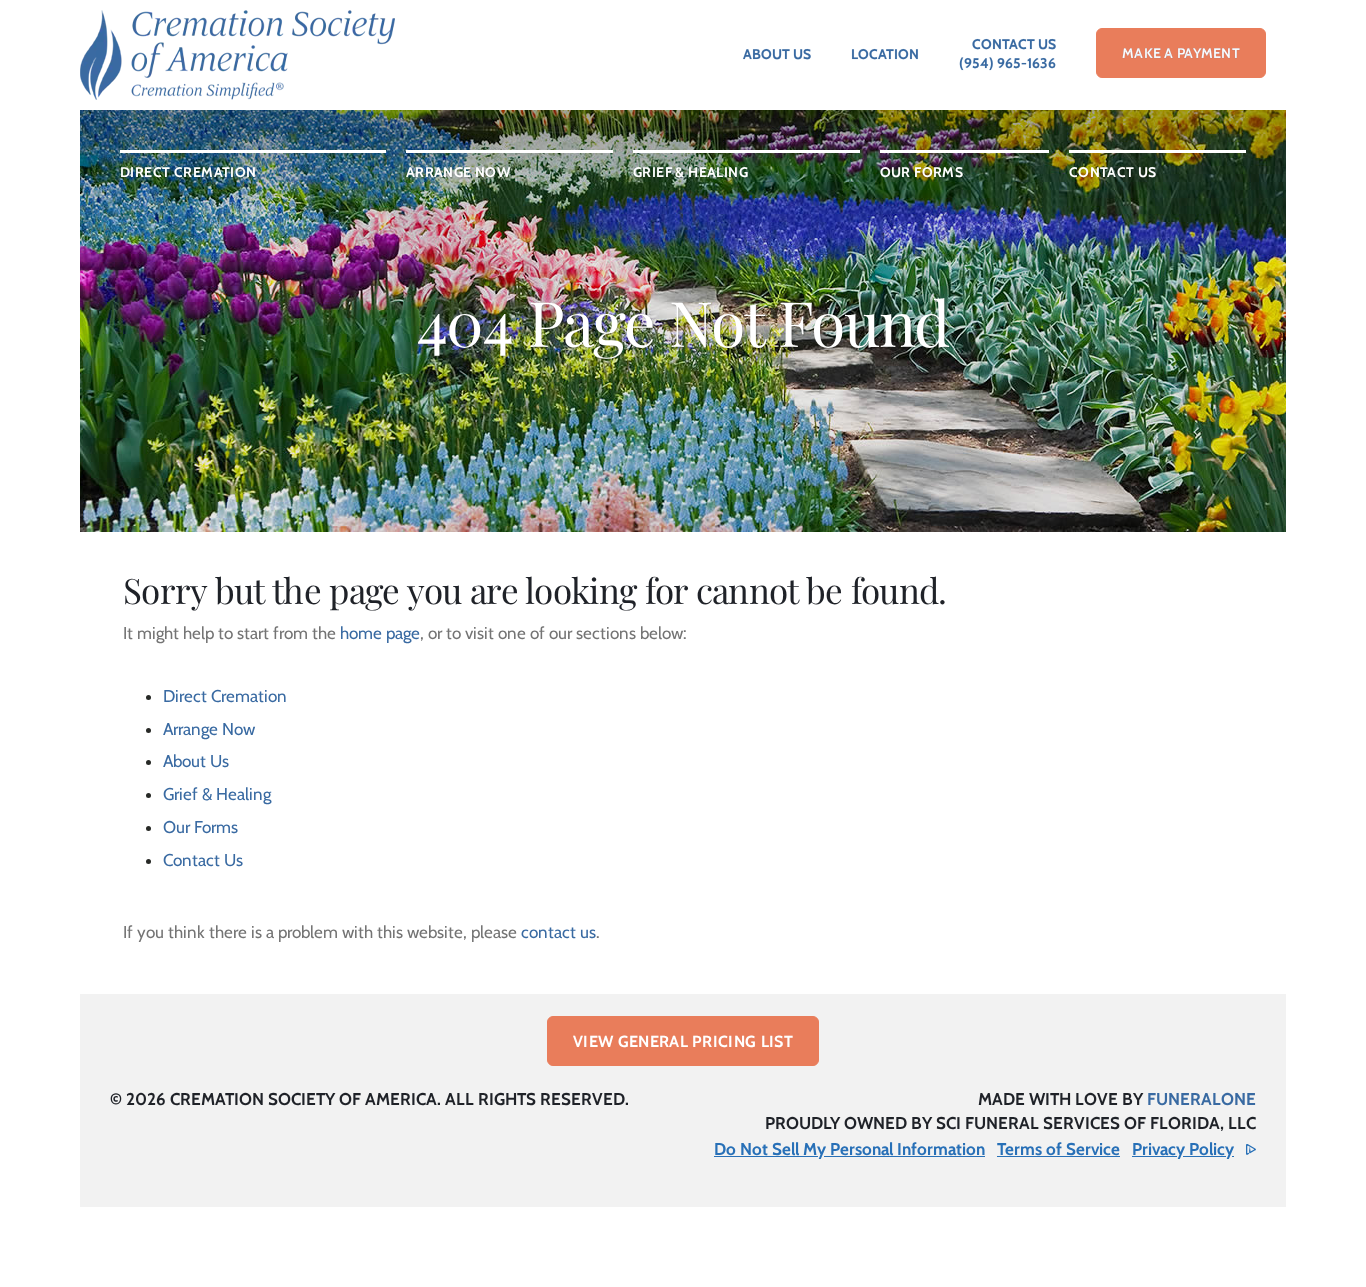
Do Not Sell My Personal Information (849, 1149)
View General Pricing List (683, 1041)
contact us (558, 932)
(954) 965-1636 (1007, 63)
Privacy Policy (1183, 1149)
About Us (777, 54)
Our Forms (200, 827)
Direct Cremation (225, 696)
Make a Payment (1181, 53)
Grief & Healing (217, 794)
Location (885, 54)
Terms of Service (1058, 1149)
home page (380, 633)
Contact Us (1014, 44)
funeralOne (1201, 1099)
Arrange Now (209, 729)
